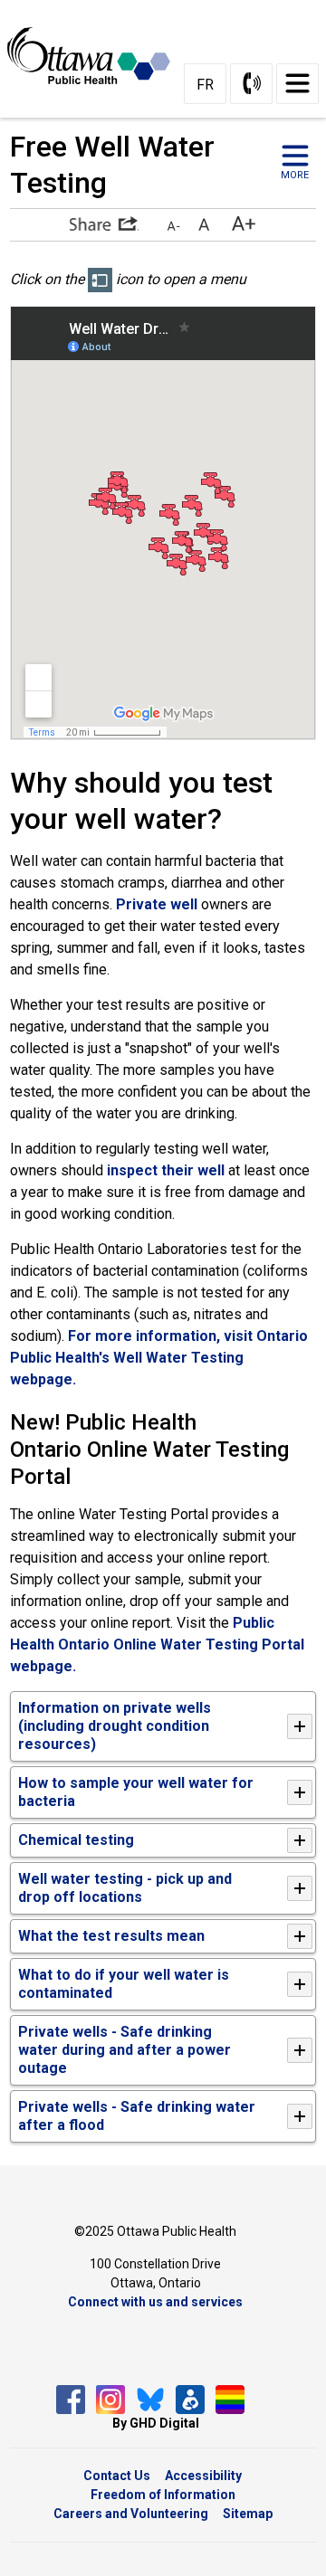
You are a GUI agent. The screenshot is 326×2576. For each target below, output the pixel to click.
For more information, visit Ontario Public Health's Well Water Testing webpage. (159, 1358)
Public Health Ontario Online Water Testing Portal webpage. (157, 1644)
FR (205, 85)
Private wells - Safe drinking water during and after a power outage (125, 2050)
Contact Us (117, 2476)
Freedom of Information (163, 2495)
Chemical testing (76, 1840)
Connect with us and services (155, 2302)
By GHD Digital (156, 2423)
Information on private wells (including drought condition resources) (115, 1726)
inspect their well (168, 1170)
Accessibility (203, 2476)
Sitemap (248, 2514)
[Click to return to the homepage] (91, 55)
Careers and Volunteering (131, 2514)
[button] (104, 223)
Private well (157, 904)
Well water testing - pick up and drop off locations (125, 1888)
